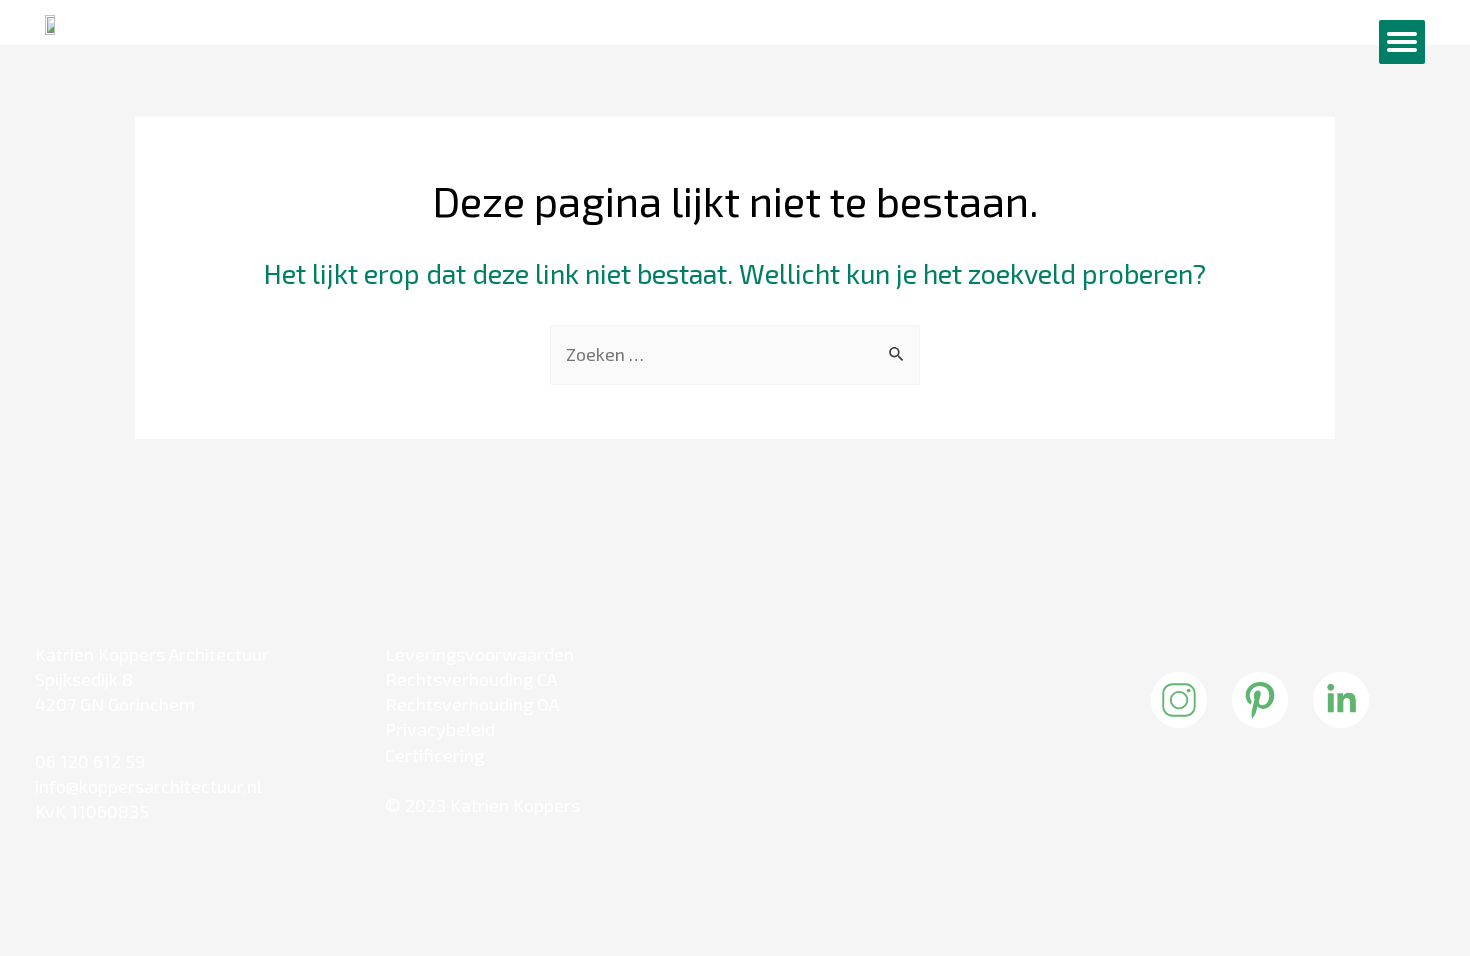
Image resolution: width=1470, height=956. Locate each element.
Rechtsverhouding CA (471, 679)
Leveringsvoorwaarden (479, 654)
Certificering (434, 755)
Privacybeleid (440, 729)
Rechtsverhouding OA (472, 704)
